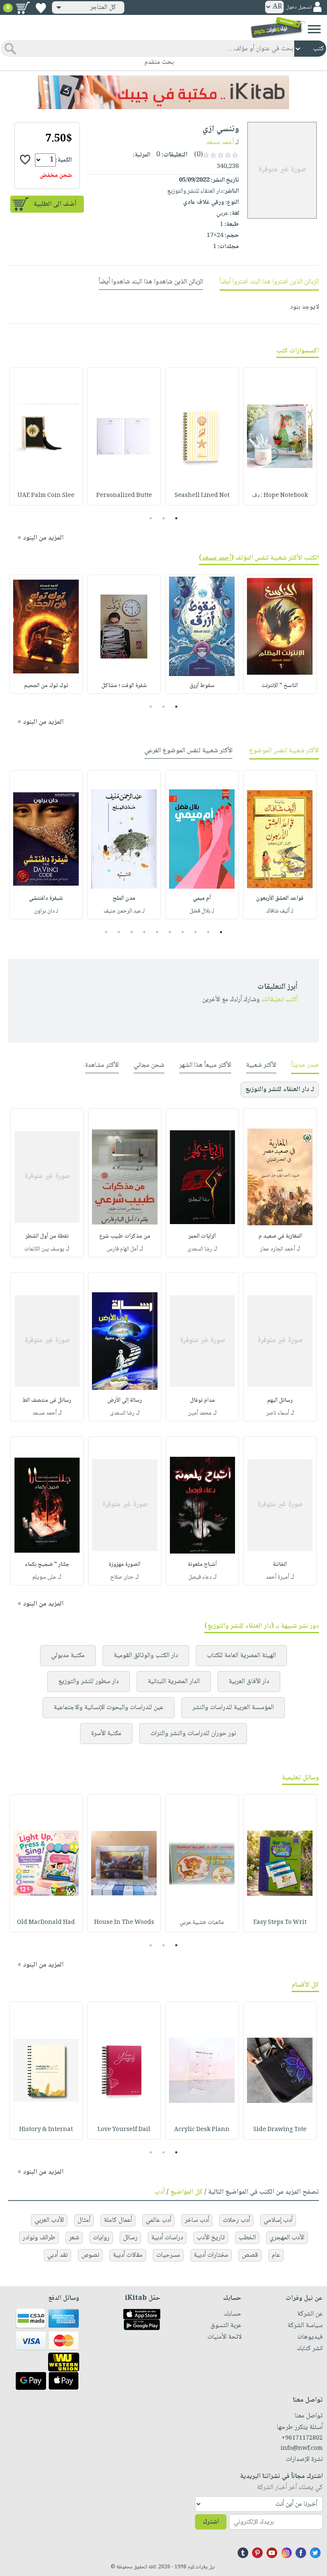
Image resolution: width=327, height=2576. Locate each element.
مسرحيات (168, 2255)
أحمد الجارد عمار (277, 1249)
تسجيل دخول (298, 7)
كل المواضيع (186, 2192)
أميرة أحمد (277, 1577)
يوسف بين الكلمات (44, 1249)
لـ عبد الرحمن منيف (124, 911)
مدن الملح (124, 898)
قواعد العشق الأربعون (280, 898)
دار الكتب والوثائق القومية (146, 1656)
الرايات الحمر (202, 1236)
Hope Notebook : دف (280, 496)
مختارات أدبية (211, 2255)
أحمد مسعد (220, 143)
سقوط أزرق (202, 686)
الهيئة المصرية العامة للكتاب (241, 1656)
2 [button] (164, 518)
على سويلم (44, 1577)
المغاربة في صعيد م (280, 1236)
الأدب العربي (49, 2220)
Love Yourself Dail (124, 2130)
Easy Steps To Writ (280, 1923)
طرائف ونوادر (39, 2238)
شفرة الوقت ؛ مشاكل (124, 686)
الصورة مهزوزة (125, 1565)
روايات (101, 2238)
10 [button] (105, 932)
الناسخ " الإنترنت (280, 686)
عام (276, 2255)
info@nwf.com (302, 2449)
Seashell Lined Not (202, 496)
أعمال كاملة (118, 2220)
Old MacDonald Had (46, 1923)
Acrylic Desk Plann (202, 2130)
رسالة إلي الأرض (125, 1401)
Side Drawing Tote (280, 2130)
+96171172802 (302, 2438)
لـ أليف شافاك (280, 911)
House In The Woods (124, 1923)
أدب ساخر (197, 2220)
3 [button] (151, 518)
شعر (74, 2238)
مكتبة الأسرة (106, 1734)
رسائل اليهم (280, 1401)
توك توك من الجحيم (46, 686)
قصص (250, 2255)
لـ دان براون (46, 911)
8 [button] (132, 932)
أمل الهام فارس (122, 1249)
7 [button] (145, 932)
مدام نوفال (202, 1401)
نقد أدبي (57, 2255)
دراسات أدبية (167, 2238)
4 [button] (183, 932)
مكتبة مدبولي (68, 1656)
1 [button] (176, 518)
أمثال (84, 2220)
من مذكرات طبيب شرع (125, 1236)
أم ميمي (202, 898)
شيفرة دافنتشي (46, 898)
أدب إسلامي (278, 2220)
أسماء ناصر (278, 1413)
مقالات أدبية (128, 2255)
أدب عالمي (158, 2220)
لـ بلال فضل (202, 911)
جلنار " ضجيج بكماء (47, 1565)
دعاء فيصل (200, 1577)
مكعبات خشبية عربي (202, 1923)
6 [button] (157, 932)
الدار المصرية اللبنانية (174, 1682)
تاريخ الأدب (211, 2238)
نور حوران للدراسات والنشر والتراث (193, 1734)
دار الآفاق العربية (249, 1682)
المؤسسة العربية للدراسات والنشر (233, 1708)
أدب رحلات (236, 2220)
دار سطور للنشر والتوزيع (89, 1682)
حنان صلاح (122, 1577)
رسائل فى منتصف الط (47, 1401)
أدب (160, 2192)
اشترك (211, 2522)
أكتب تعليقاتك (280, 1000)
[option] (280, 436)
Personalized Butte (124, 496)
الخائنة (280, 1565)
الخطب (247, 2238)
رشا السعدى (200, 1249)
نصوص (90, 2255)
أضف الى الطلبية (55, 204)
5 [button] (170, 932)
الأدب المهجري (287, 2238)
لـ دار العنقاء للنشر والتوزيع (280, 1090)
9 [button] (119, 932)
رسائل (130, 2238)
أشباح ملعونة (202, 1565)
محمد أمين (200, 1413)
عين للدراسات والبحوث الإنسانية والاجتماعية (109, 1708)
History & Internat (46, 2130)
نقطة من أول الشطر (47, 1236)
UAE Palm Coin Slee (46, 496)
